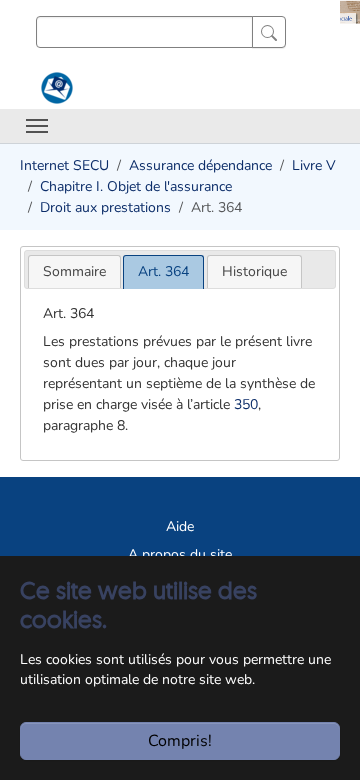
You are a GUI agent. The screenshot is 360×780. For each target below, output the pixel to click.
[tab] (74, 271)
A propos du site (180, 554)
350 (246, 404)
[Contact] (54, 88)
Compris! (180, 741)
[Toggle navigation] (37, 126)
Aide (180, 526)
